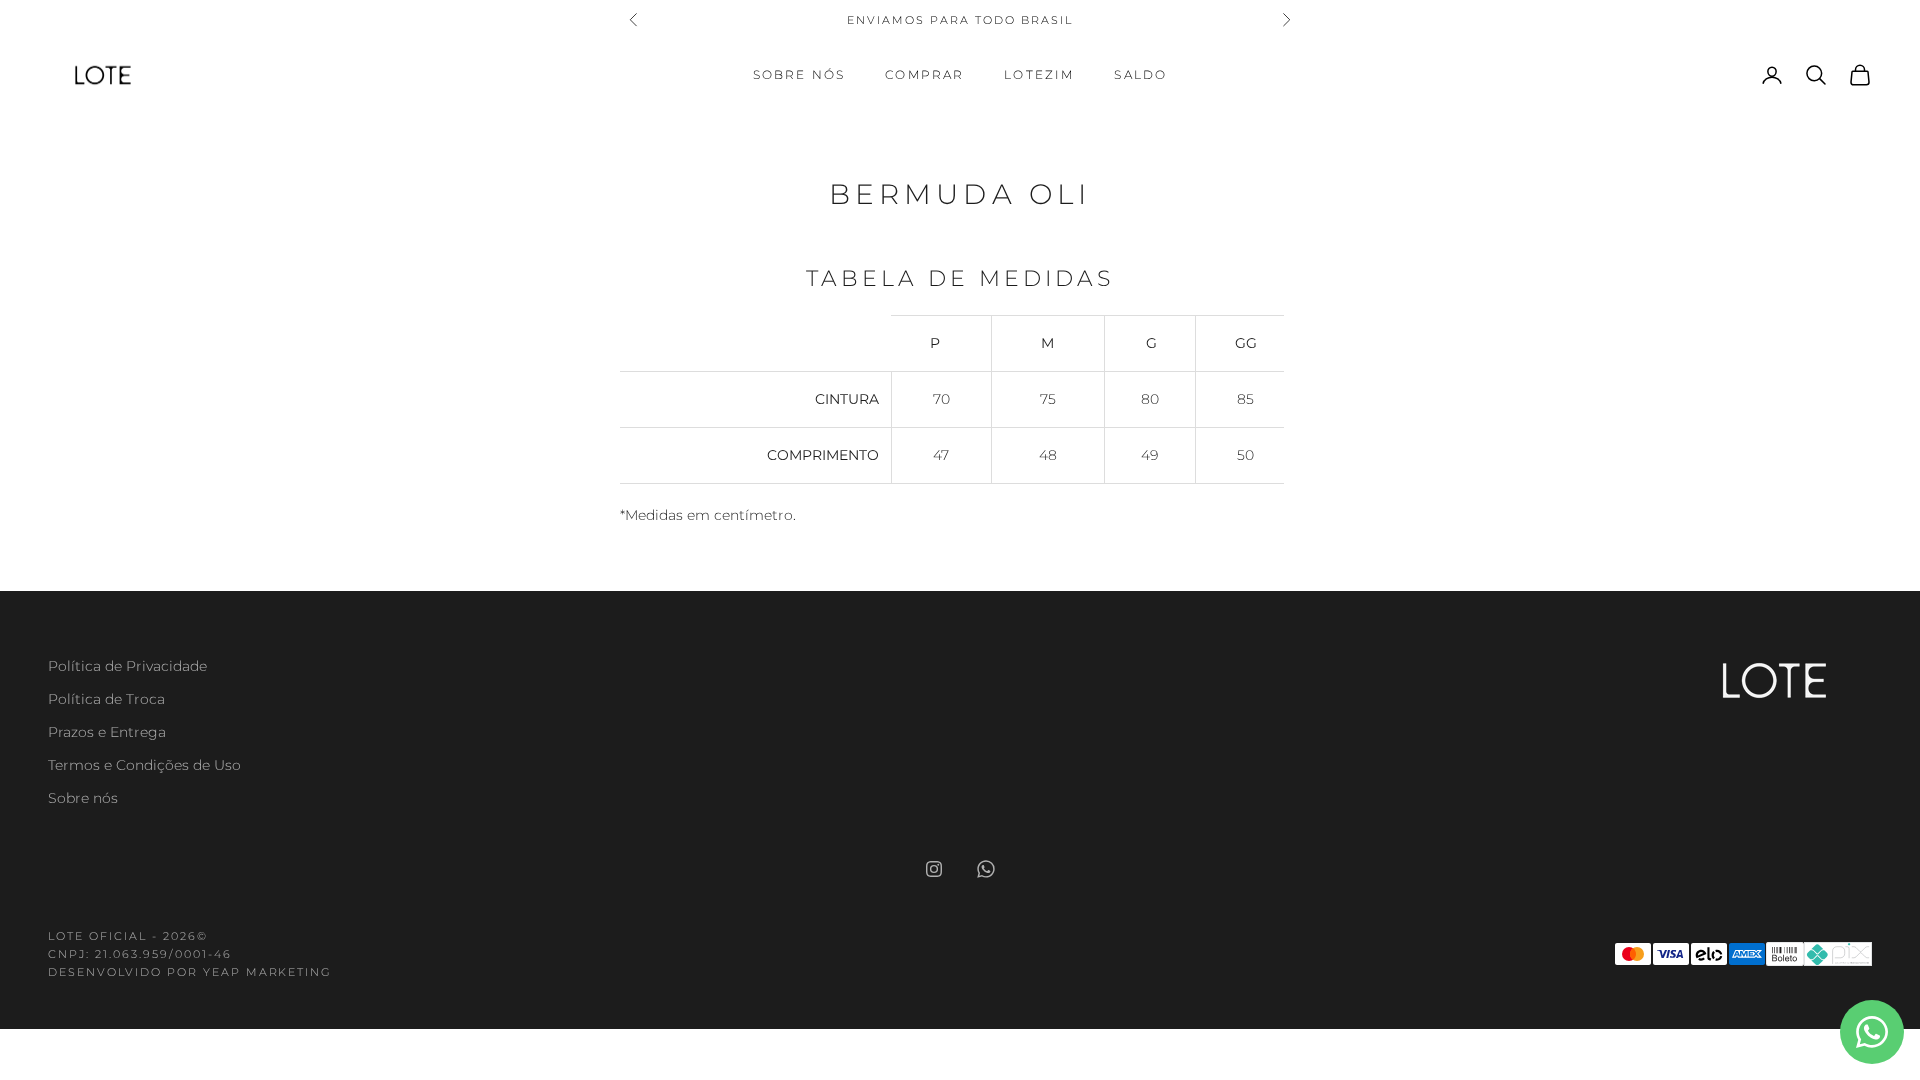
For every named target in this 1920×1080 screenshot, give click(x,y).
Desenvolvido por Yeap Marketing (190, 972)
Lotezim (1039, 74)
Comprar (924, 74)
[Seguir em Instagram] (934, 869)
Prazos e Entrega (107, 732)
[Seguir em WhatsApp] (986, 869)
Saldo (1140, 74)
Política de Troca (106, 699)
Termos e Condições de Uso (144, 765)
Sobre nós (799, 74)
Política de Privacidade (127, 666)
